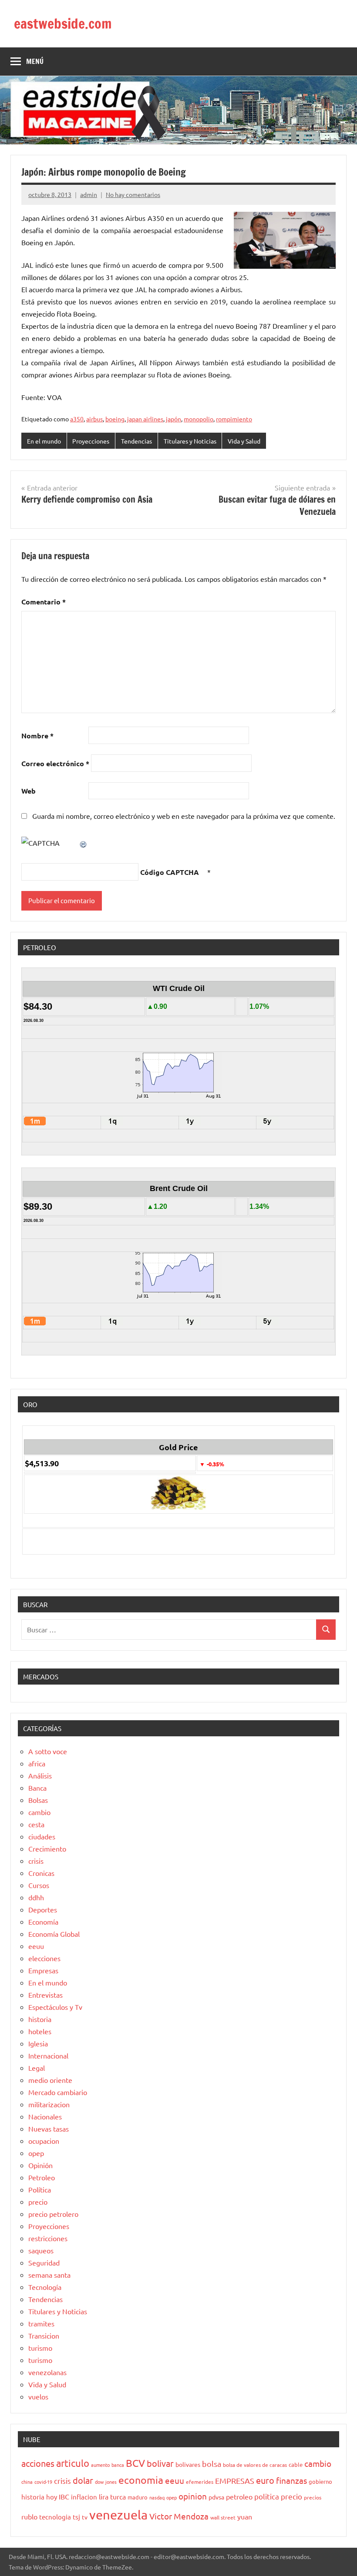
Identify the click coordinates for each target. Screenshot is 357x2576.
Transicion (44, 2336)
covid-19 (43, 2482)
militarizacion (49, 2104)
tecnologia (55, 2517)
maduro (138, 2497)
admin (89, 194)
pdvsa (216, 2497)
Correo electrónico (55, 763)
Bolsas (38, 1800)
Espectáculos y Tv (55, 2007)
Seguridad (44, 2262)
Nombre (37, 736)
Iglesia (38, 2043)
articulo (73, 2463)
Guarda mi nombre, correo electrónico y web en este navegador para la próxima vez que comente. (184, 816)
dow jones (106, 2482)
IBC (64, 2496)
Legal (37, 2068)
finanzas (291, 2480)
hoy (52, 2497)
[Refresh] (84, 843)
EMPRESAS (235, 2481)
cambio (39, 1812)
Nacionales (45, 2116)
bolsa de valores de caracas (255, 2465)
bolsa (212, 2464)
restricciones (48, 2238)
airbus (94, 419)
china (27, 2482)
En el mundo (44, 441)
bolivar (160, 2463)
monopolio (199, 419)
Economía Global (54, 1934)
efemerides (200, 2482)
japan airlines (145, 419)
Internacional (48, 2055)
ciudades (42, 1836)
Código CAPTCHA (170, 872)
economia (141, 2480)
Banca (37, 1788)
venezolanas (47, 2372)
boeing (115, 419)
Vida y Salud (244, 441)
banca (118, 2465)
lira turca (112, 2496)
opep (36, 2153)
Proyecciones (91, 441)
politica (267, 2496)
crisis (36, 1861)
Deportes (43, 1909)
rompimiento (234, 419)
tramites (41, 2323)
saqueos (41, 2250)
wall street (223, 2517)
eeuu (36, 1946)
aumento (100, 2465)
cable (296, 2464)
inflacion (84, 2497)
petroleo (239, 2496)
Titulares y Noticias (190, 441)
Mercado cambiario (58, 2092)
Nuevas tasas (49, 2129)
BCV (135, 2463)
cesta (36, 1824)
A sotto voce (48, 1751)
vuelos (38, 2396)
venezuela (118, 2515)
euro (265, 2480)
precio (38, 2202)
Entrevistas (45, 1995)
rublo (29, 2516)
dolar (83, 2480)
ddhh (36, 1897)
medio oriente (50, 2080)
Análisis (40, 1775)
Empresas (43, 1970)
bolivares (188, 2464)
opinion (193, 2496)
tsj (76, 2517)
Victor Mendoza (179, 2516)
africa (37, 1763)
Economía (43, 1922)
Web (29, 791)
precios (313, 2497)
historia (40, 2019)
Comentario (44, 602)
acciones (38, 2463)
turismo (40, 2348)
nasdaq (157, 2497)
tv (85, 2517)
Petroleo (42, 2177)
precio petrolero (53, 2214)
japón (173, 419)
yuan (245, 2516)
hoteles (40, 2031)
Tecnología (45, 2287)
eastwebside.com (63, 23)
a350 (77, 419)
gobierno (320, 2481)
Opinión (40, 2165)
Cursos (39, 1885)
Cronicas (41, 1873)
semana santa (49, 2275)
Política (40, 2189)
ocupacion (44, 2141)
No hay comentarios (133, 194)
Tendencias (136, 441)
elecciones (44, 1958)
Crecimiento (47, 1849)
